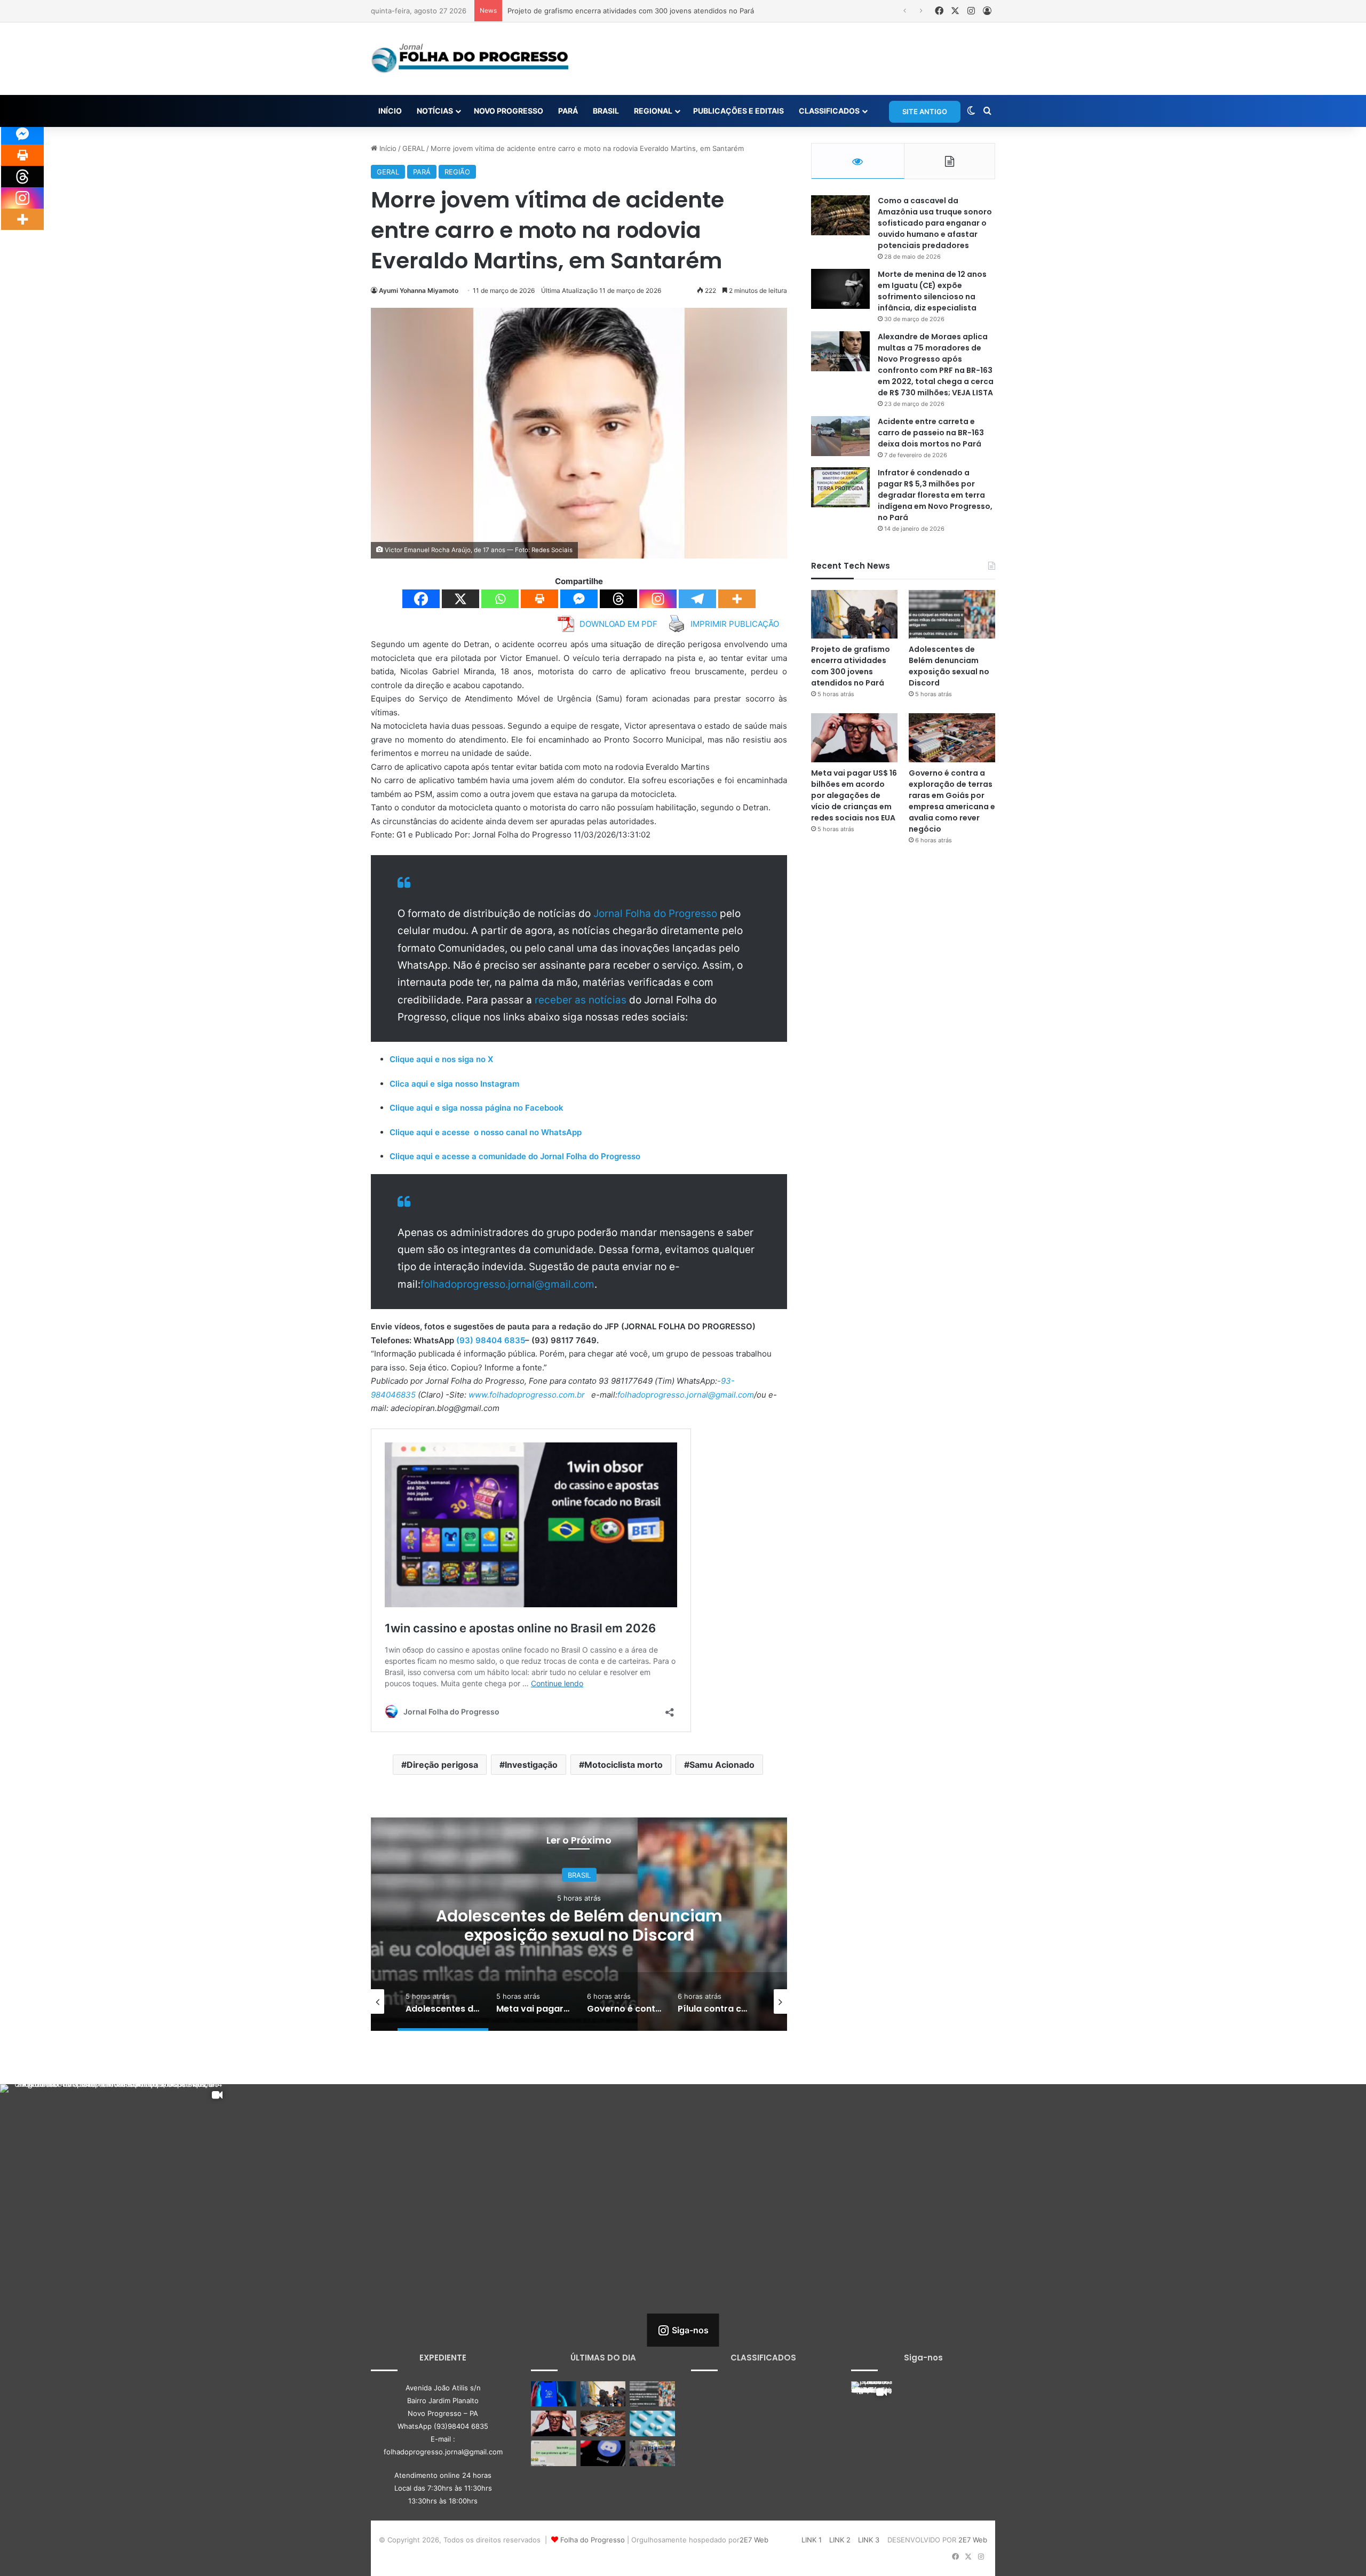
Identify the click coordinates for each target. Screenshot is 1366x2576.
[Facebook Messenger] (579, 599)
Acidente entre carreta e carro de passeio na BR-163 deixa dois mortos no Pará (931, 433)
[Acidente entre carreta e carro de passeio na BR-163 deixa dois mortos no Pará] (840, 436)
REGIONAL (653, 111)
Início (387, 148)
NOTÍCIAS (435, 111)
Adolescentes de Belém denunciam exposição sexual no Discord (615, 11)
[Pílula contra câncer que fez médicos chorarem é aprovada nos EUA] (652, 2423)
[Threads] (618, 599)
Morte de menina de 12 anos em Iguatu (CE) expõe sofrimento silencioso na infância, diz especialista (932, 291)
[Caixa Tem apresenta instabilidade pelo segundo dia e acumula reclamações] (554, 2394)
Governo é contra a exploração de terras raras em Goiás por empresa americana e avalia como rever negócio (952, 801)
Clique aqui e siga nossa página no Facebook (476, 1108)
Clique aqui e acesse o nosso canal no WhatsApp (486, 1132)
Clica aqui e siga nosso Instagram (454, 1084)
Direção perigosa (442, 1765)
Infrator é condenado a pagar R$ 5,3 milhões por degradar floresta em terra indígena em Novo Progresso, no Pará (935, 495)
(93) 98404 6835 (491, 1340)
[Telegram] (697, 599)
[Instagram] (658, 599)
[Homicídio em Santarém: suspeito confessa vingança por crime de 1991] (652, 2453)
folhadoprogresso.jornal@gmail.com (507, 1284)
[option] (579, 1924)
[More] (737, 599)
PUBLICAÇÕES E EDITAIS (738, 111)
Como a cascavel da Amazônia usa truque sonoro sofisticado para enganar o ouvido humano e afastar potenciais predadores (935, 223)
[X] (460, 599)
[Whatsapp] (500, 599)
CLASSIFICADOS (829, 111)
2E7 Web (754, 2540)
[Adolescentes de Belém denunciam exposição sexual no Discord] (952, 614)
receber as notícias (582, 1000)
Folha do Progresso (593, 2540)
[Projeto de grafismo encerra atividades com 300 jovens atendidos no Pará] (854, 614)
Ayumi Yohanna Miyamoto (419, 290)
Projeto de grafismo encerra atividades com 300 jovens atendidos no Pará (851, 666)
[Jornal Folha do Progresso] (470, 59)
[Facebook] (421, 599)
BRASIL (606, 111)
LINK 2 (840, 2540)
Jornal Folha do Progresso (657, 914)
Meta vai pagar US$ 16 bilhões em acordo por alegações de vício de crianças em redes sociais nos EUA (579, 1935)
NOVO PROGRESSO (509, 111)
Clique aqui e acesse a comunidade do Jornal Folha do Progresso (515, 1156)
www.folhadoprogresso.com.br (527, 1395)
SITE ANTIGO (925, 111)
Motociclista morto (624, 1765)
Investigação (531, 1765)
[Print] (539, 599)
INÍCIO (390, 111)
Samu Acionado (722, 1765)
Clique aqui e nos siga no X (441, 1059)
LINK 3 (869, 2540)
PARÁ (568, 111)
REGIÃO (457, 172)
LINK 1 (812, 2540)
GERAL (414, 148)
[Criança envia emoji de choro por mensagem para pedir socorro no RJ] (554, 2453)
